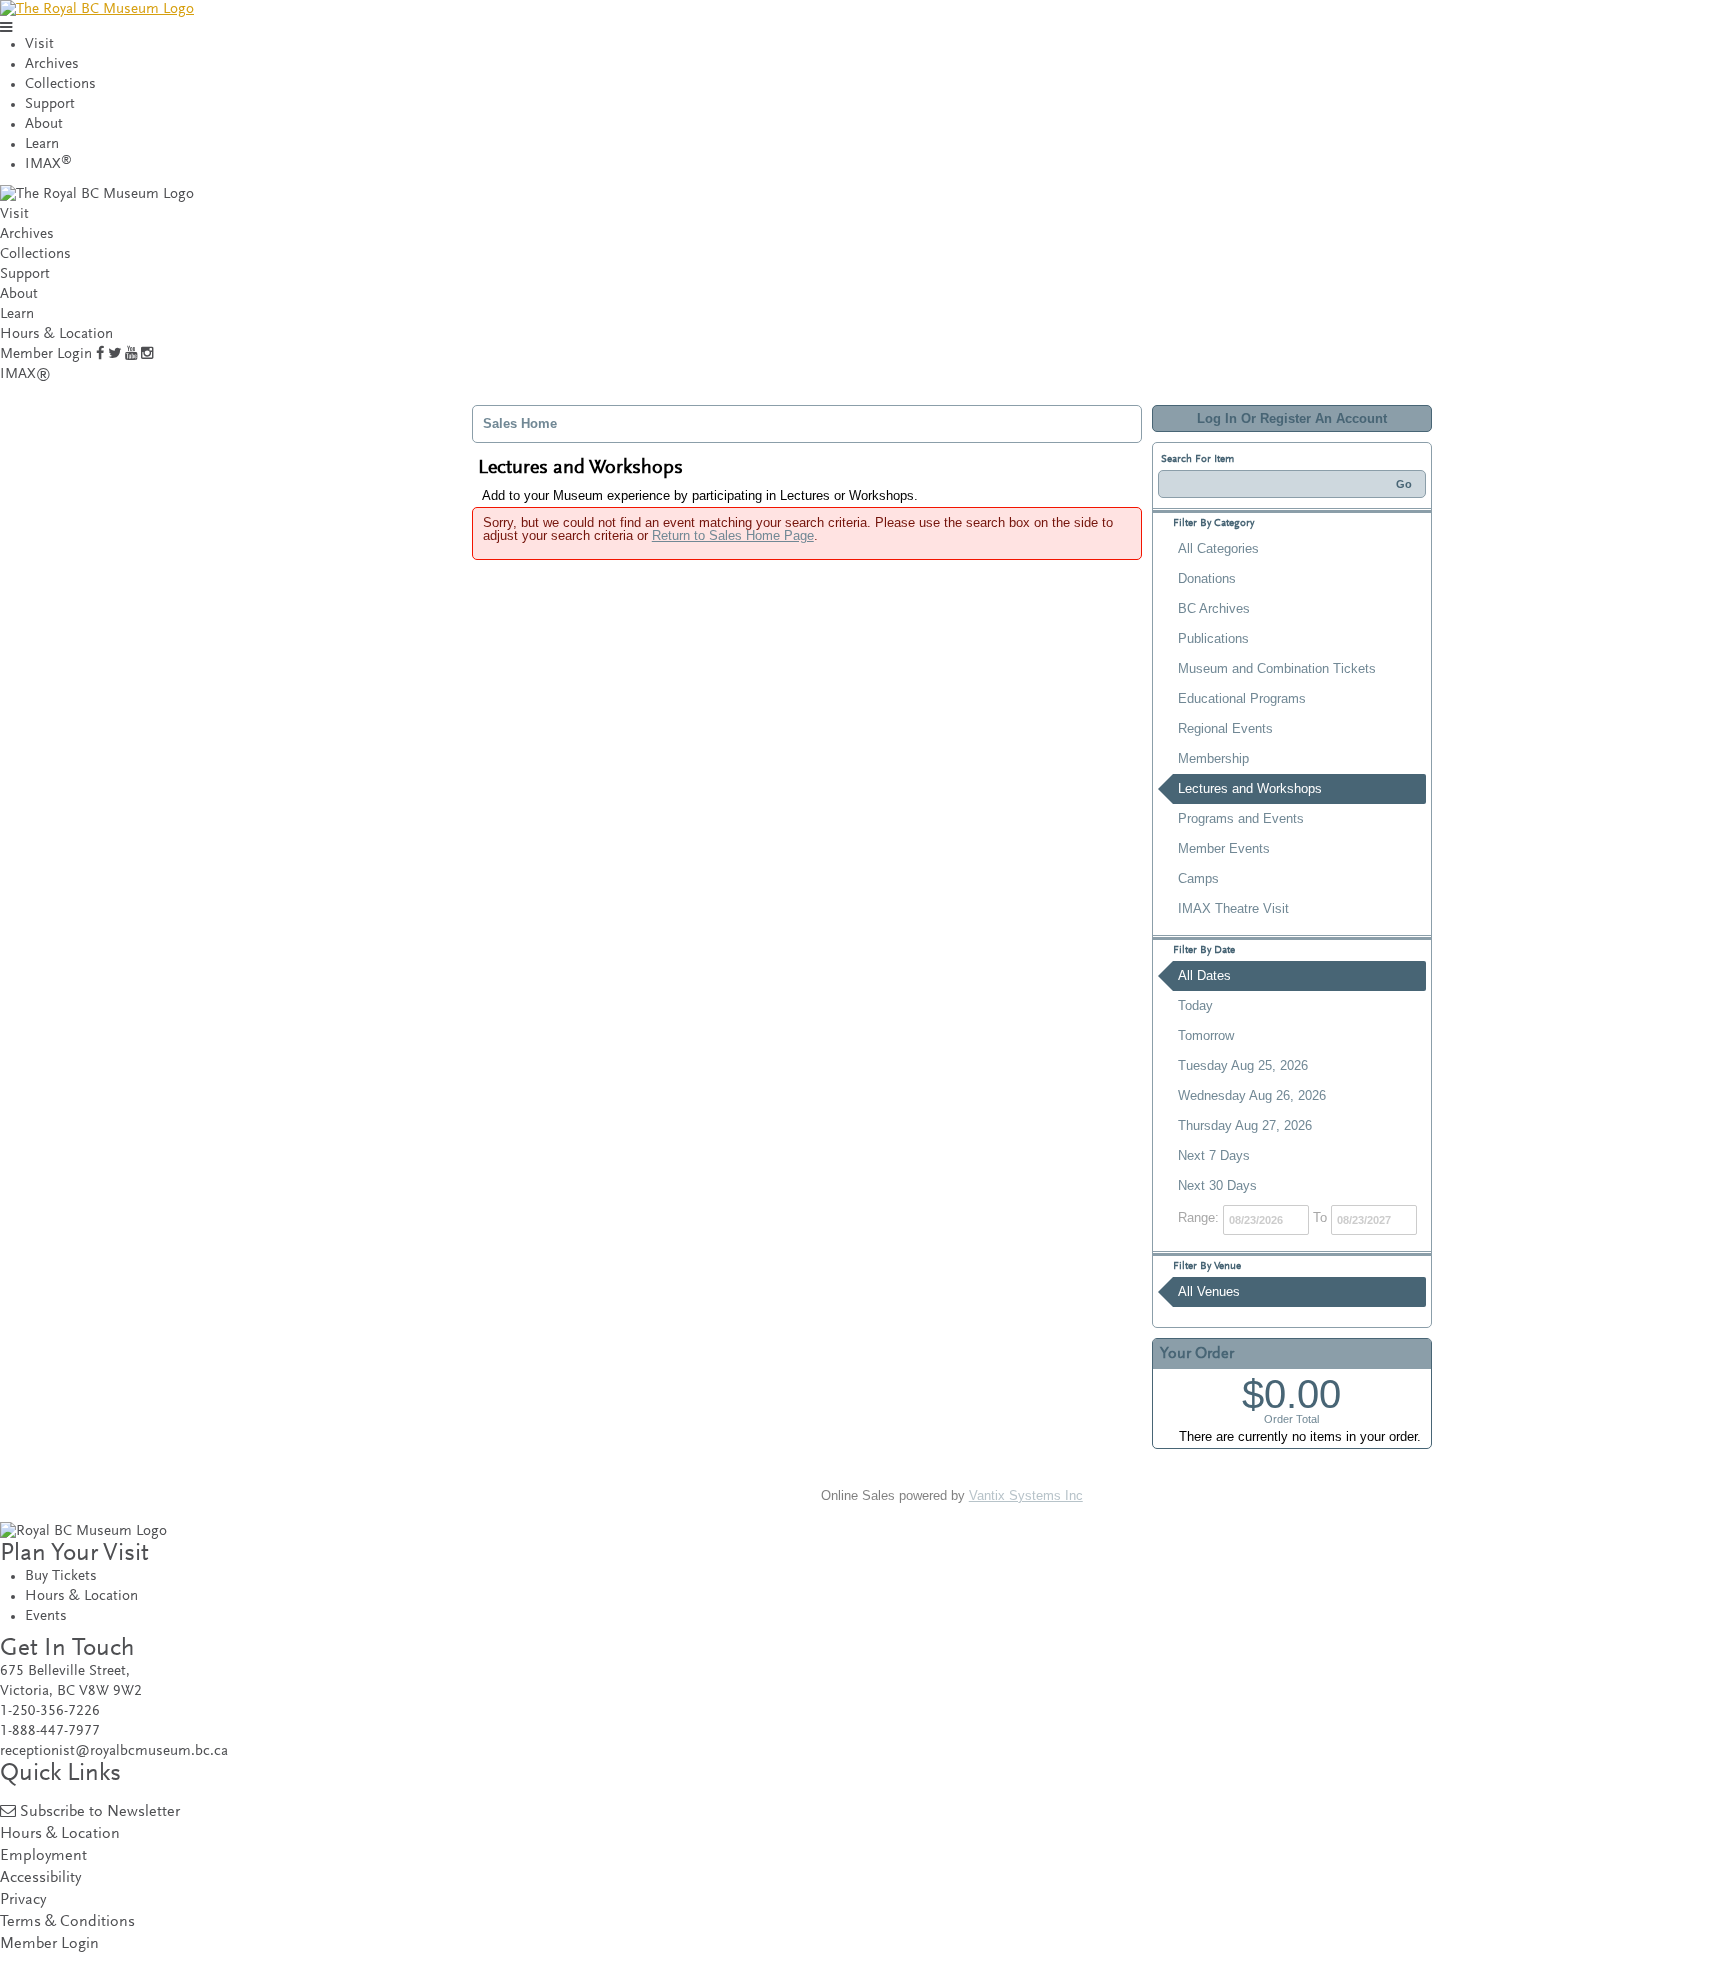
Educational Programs (1242, 698)
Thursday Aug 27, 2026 (1245, 1125)
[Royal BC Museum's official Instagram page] (147, 354)
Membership (1213, 758)
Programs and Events (1241, 818)
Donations (1207, 578)
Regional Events (1225, 728)
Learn (42, 144)
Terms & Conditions (67, 1922)
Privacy (23, 1900)
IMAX (48, 164)
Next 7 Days (1214, 1155)
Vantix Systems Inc (1026, 1495)
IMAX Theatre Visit (1233, 908)
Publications (1213, 638)
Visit (39, 44)
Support (50, 104)
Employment (43, 1856)
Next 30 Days (1217, 1185)
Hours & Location (56, 334)
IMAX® (25, 374)
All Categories (1218, 548)
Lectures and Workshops (1250, 788)
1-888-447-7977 (50, 1731)
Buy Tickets (61, 1576)
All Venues (1209, 1291)
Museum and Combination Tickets (1277, 668)
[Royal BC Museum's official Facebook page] (100, 354)
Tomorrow (1206, 1035)
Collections (60, 84)
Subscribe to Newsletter (100, 1812)
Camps (1198, 878)
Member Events (1224, 848)
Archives (52, 64)
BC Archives (1214, 608)
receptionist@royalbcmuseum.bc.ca (114, 1751)
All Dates (1204, 975)
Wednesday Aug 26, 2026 (1252, 1095)
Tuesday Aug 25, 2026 (1243, 1065)
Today (1195, 1005)
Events (46, 1616)
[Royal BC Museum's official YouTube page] (131, 354)
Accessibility (40, 1878)
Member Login (46, 354)
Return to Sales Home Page (733, 535)
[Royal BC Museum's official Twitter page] (114, 354)
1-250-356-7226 (50, 1711)
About (44, 124)
